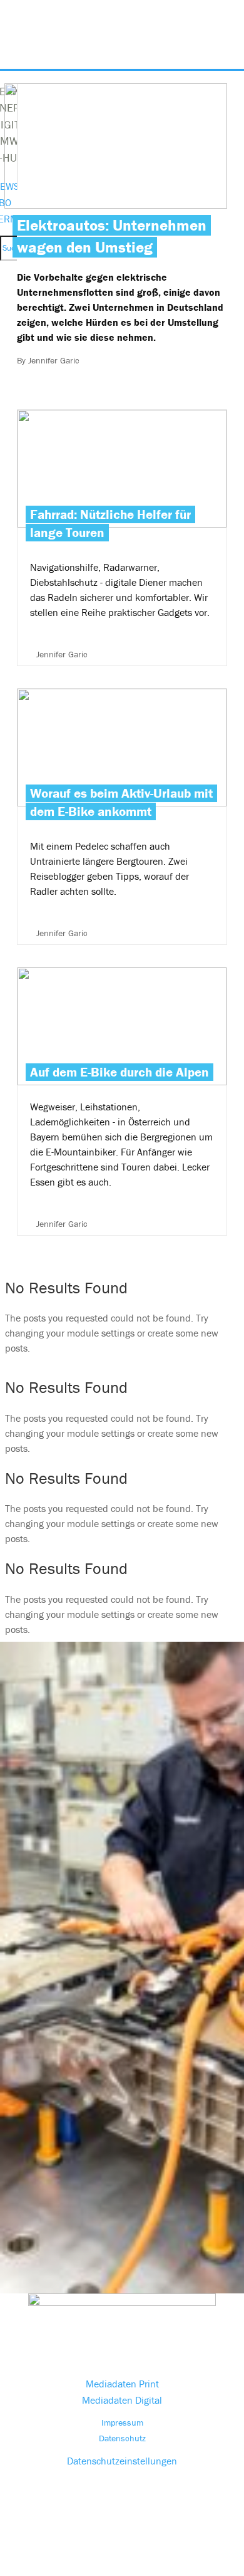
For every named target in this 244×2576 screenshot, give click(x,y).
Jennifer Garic (54, 360)
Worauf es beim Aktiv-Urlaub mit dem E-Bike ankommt (121, 802)
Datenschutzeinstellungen (122, 2461)
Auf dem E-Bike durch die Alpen (122, 1101)
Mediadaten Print (122, 2384)
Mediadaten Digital (122, 2400)
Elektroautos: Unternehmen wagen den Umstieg (112, 236)
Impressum (122, 2422)
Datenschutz (122, 2438)
